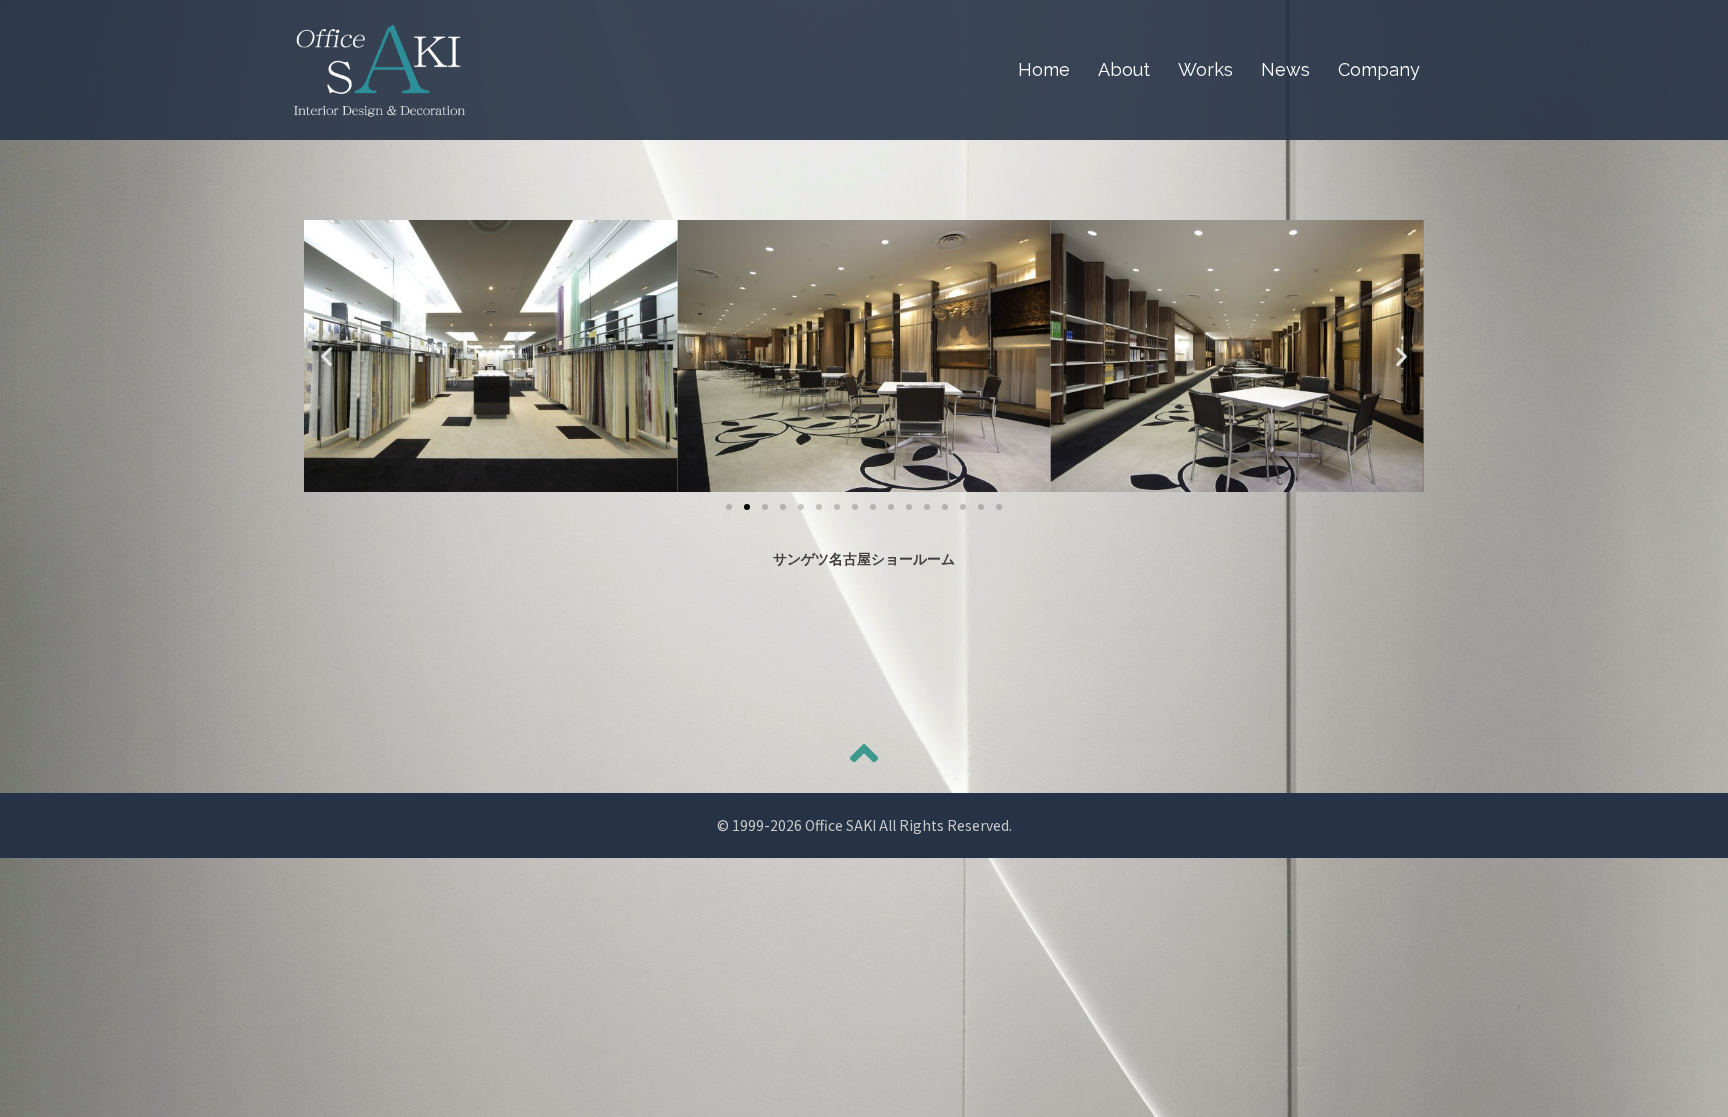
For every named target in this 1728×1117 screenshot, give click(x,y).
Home (1044, 69)
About (1124, 69)
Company (1379, 69)
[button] (729, 507)
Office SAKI (840, 825)
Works (1205, 69)
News (1285, 69)
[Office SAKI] (379, 68)
